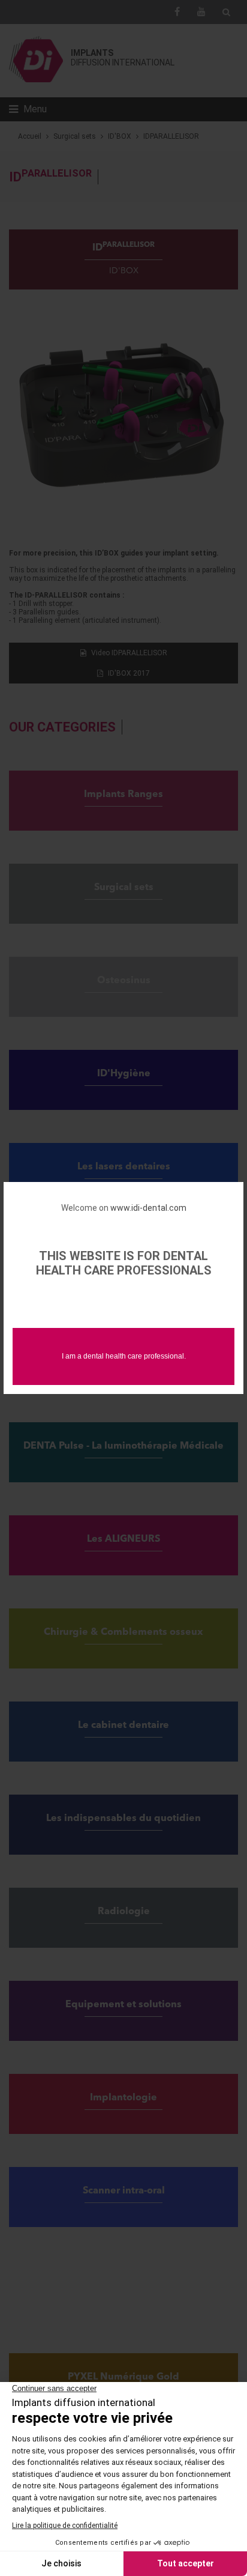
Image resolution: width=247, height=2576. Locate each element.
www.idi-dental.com (148, 1208)
